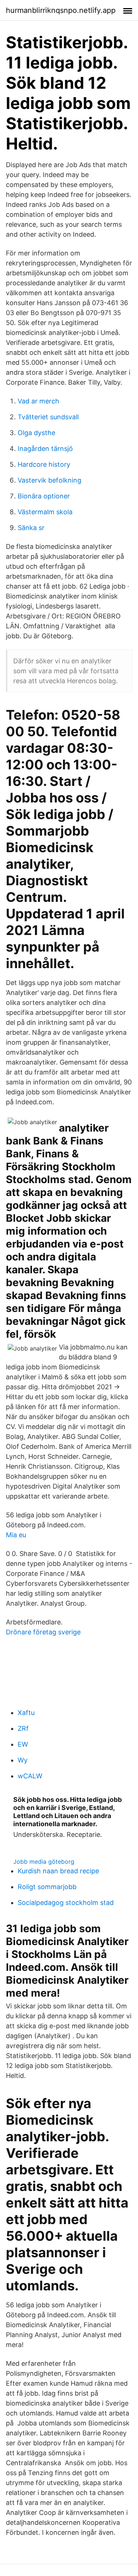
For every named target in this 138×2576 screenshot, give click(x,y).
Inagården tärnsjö (45, 449)
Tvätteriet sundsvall (48, 417)
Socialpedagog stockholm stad (66, 1903)
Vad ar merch (38, 401)
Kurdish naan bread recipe (58, 1871)
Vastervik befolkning (49, 480)
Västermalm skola (45, 512)
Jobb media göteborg (44, 1862)
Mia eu (16, 1535)
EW (23, 1744)
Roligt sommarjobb (47, 1887)
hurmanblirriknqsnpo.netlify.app (61, 10)
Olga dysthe (36, 433)
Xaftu (26, 1713)
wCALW (30, 1776)
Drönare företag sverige (43, 1632)
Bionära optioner (44, 496)
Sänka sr (31, 528)
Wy (23, 1760)
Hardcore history (44, 464)
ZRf (23, 1728)
